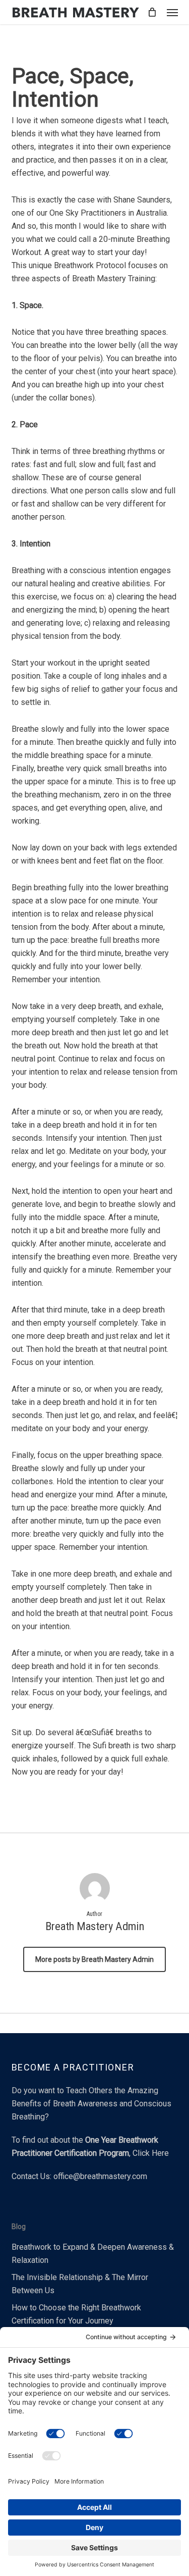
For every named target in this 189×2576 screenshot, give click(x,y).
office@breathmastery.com (100, 2176)
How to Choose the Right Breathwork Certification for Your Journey (76, 2314)
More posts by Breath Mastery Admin (94, 1959)
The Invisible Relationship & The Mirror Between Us (80, 2284)
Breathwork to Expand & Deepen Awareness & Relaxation (93, 2254)
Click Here (151, 2153)
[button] (172, 12)
